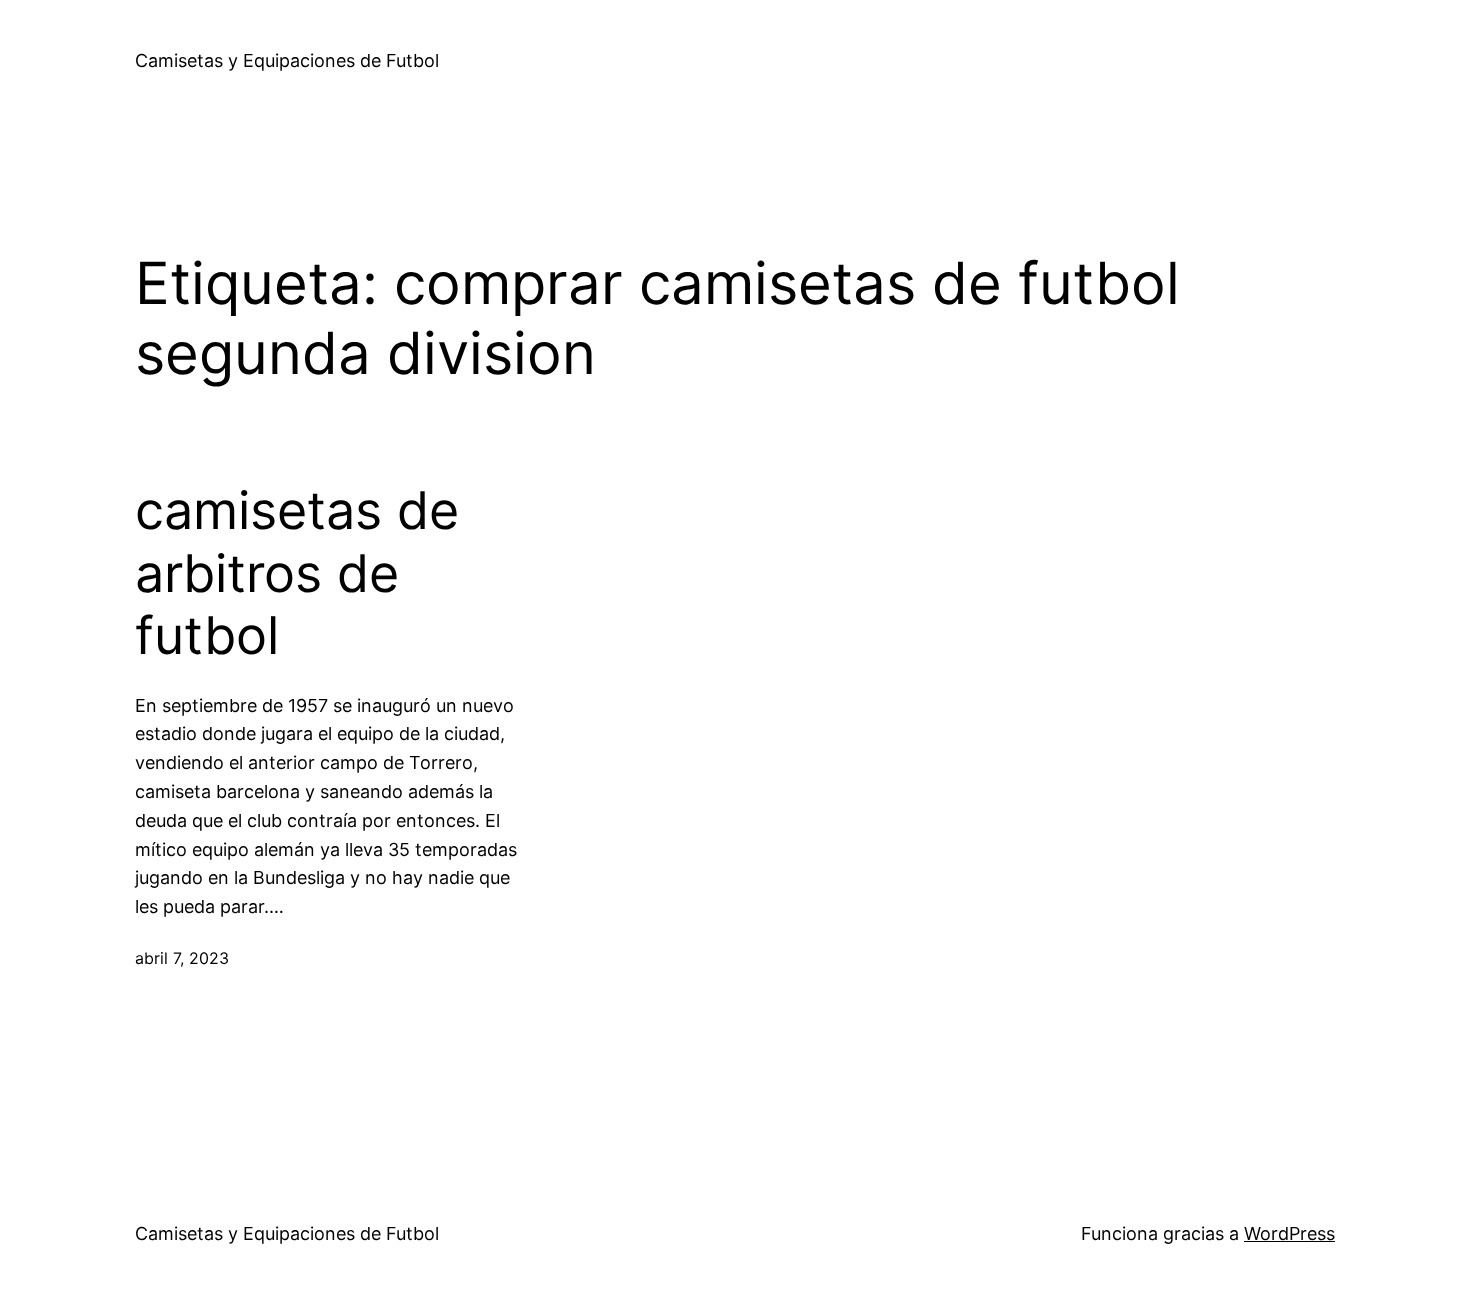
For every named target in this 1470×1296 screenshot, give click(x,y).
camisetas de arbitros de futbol (297, 573)
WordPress (1289, 1233)
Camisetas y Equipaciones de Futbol (287, 60)
